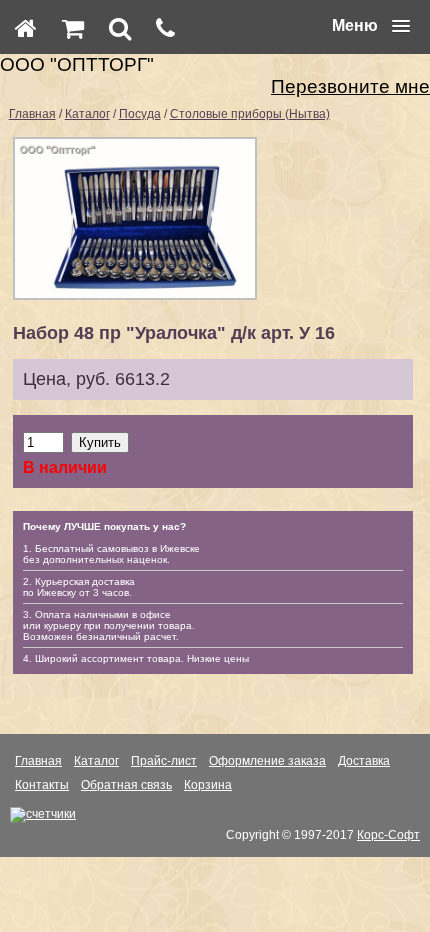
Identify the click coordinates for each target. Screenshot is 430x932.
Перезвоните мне (350, 86)
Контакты (42, 785)
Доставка (364, 761)
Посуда (140, 114)
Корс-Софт (388, 835)
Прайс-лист (164, 761)
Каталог (87, 114)
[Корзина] (73, 28)
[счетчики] (43, 814)
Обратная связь (126, 785)
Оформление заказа (267, 761)
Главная (32, 114)
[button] (371, 26)
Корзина (208, 785)
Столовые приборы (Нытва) (250, 114)
